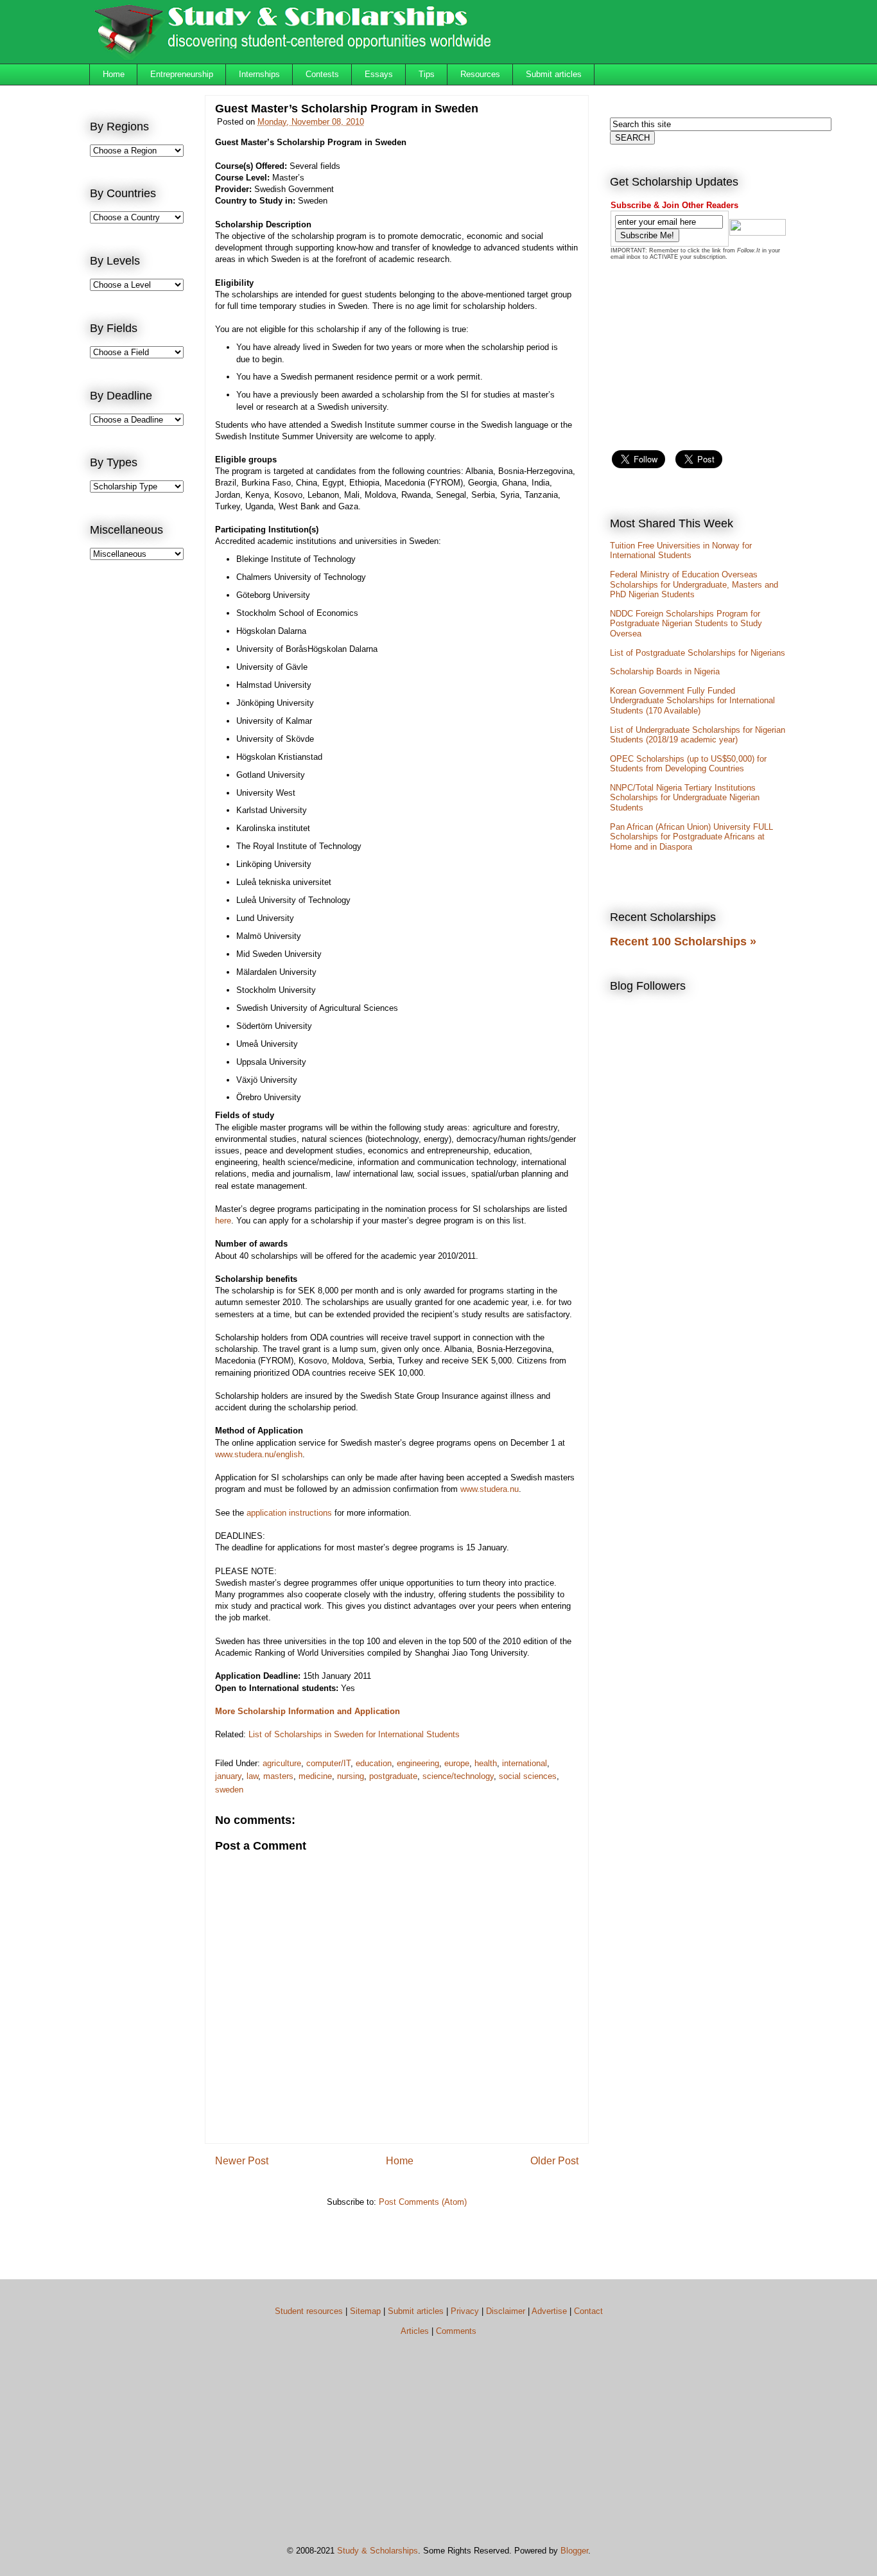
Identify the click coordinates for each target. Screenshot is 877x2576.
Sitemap (365, 2311)
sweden (229, 1790)
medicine (315, 1776)
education (374, 1763)
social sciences (528, 1776)
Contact (588, 2311)
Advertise (549, 2311)
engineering (418, 1763)
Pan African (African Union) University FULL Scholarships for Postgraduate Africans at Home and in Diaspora (691, 837)
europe (457, 1763)
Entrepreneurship (182, 74)
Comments (456, 2331)
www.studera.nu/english (259, 1454)
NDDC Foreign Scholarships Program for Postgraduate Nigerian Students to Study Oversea (686, 624)
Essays (379, 74)
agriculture (282, 1763)
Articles (415, 2331)
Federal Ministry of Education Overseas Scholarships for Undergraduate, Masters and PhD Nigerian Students (694, 584)
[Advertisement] (141, 781)
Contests (322, 74)
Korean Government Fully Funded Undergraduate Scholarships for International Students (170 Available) (692, 701)
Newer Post (242, 2161)
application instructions (289, 1513)
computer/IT (328, 1763)
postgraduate (393, 1776)
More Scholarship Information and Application (308, 1711)
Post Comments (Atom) (423, 2202)
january (228, 1776)
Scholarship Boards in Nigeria (665, 671)
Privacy (465, 2311)
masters (278, 1776)
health (486, 1763)
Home (114, 74)
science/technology (458, 1776)
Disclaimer (506, 2311)
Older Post (554, 2161)
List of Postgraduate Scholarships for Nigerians (698, 653)
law (252, 1776)
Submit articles (554, 74)
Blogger (574, 2551)
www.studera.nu (490, 1489)
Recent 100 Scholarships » (683, 942)
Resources (480, 74)
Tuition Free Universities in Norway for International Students (681, 551)
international (525, 1763)
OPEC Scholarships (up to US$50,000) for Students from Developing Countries (688, 764)
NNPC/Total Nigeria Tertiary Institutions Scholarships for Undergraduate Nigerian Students (685, 798)
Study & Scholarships (378, 2551)
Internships (259, 74)
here (223, 1221)
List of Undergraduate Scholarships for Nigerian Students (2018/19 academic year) (698, 735)
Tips (427, 74)
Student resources (309, 2311)
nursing (351, 1776)
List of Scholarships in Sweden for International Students (354, 1734)
